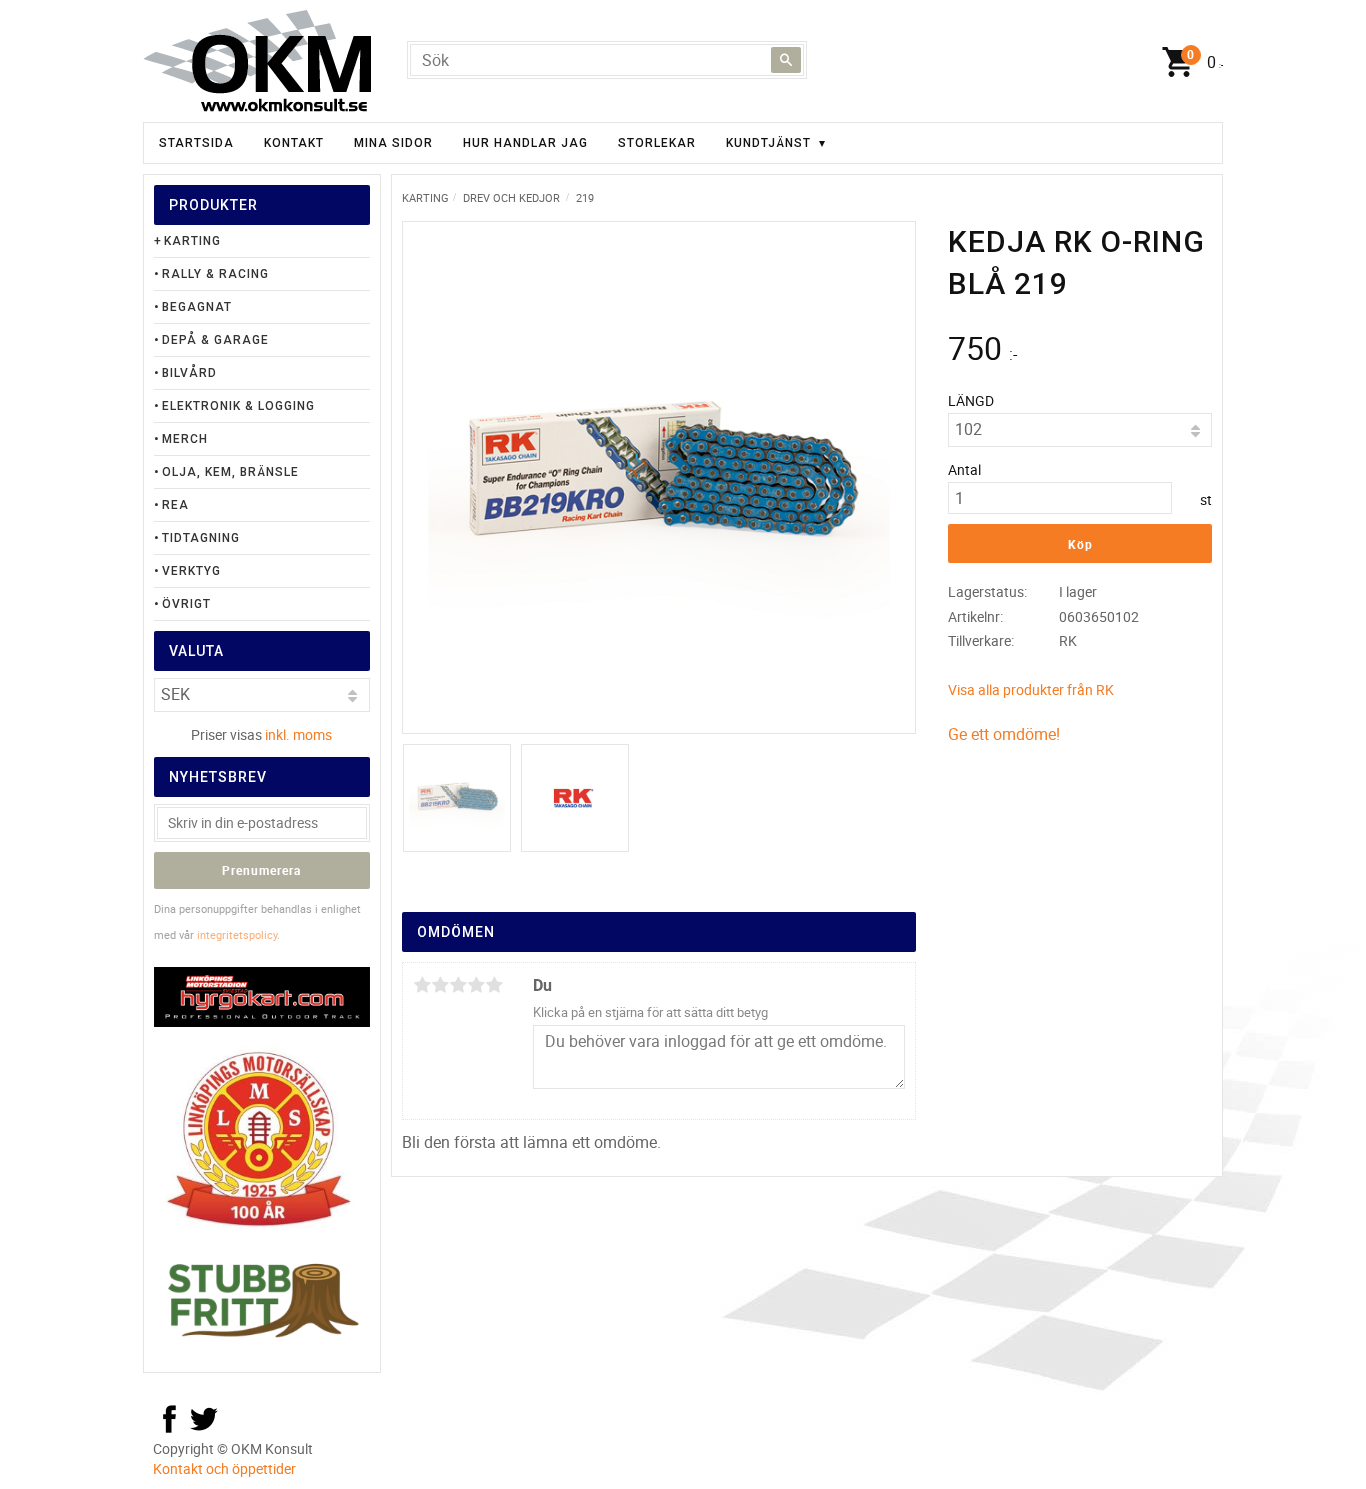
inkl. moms (298, 734)
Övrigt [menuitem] (186, 604)
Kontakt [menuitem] (294, 143)
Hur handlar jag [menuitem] (525, 143)
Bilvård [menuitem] (189, 373)
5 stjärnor (494, 985)
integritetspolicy (237, 934)
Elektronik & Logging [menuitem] (238, 406)
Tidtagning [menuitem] (201, 538)
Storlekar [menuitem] (657, 143)
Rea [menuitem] (175, 505)
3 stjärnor (458, 985)
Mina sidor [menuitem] (393, 143)
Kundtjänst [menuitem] (768, 143)
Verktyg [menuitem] (191, 571)
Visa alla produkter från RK (1031, 689)
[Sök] (786, 60)
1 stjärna (422, 985)
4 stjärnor (476, 985)
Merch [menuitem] (185, 439)
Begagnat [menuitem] (197, 307)
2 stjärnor (440, 985)
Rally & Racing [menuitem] (215, 274)
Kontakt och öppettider (224, 1468)
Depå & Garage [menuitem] (215, 340)
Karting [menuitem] (192, 241)
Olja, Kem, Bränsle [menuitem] (230, 472)
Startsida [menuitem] (196, 143)
